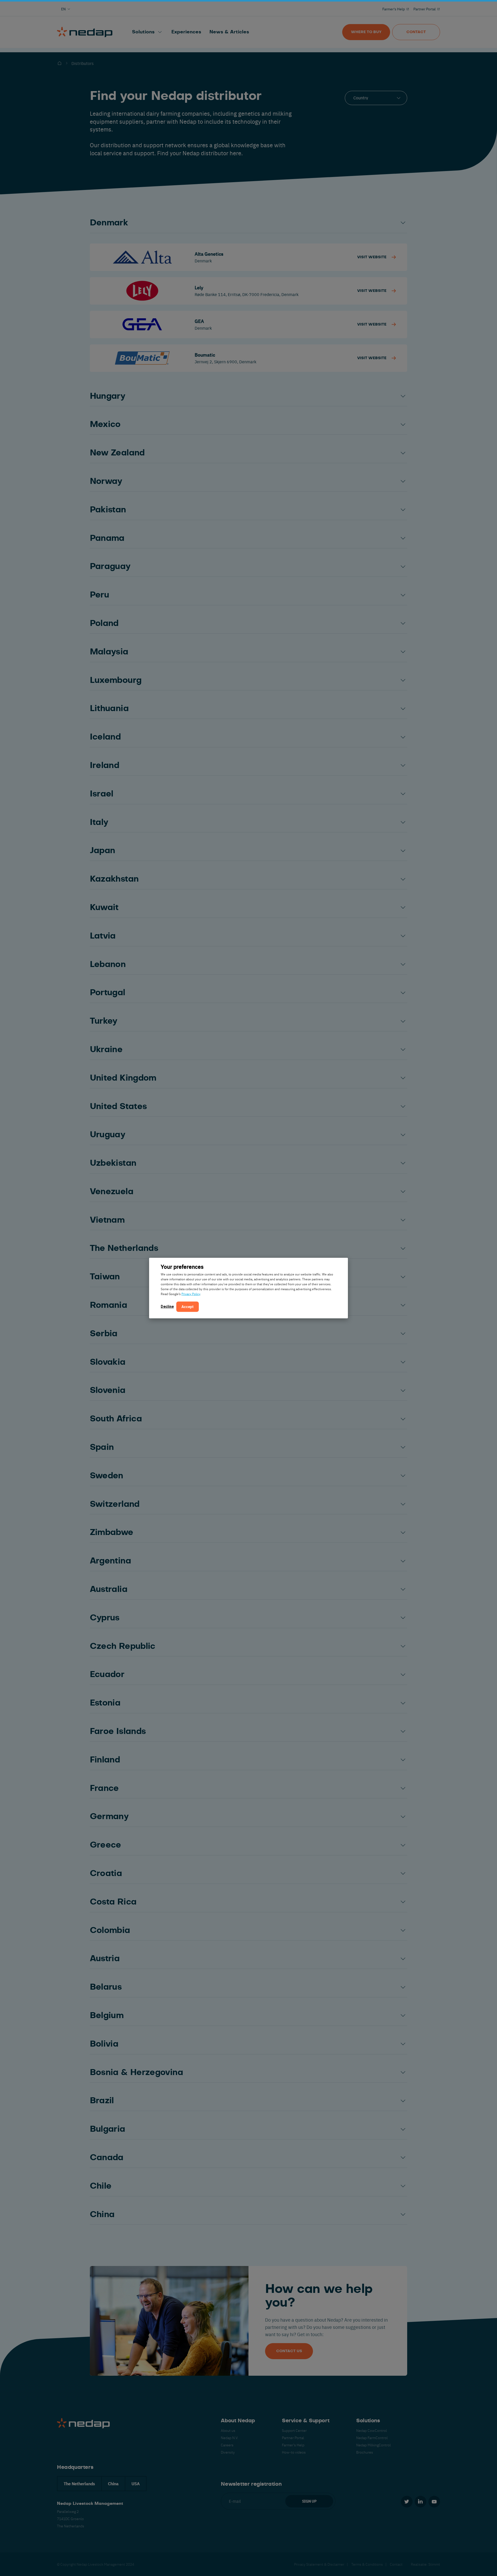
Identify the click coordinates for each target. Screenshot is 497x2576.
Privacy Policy (191, 1294)
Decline (167, 1307)
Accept (188, 1307)
